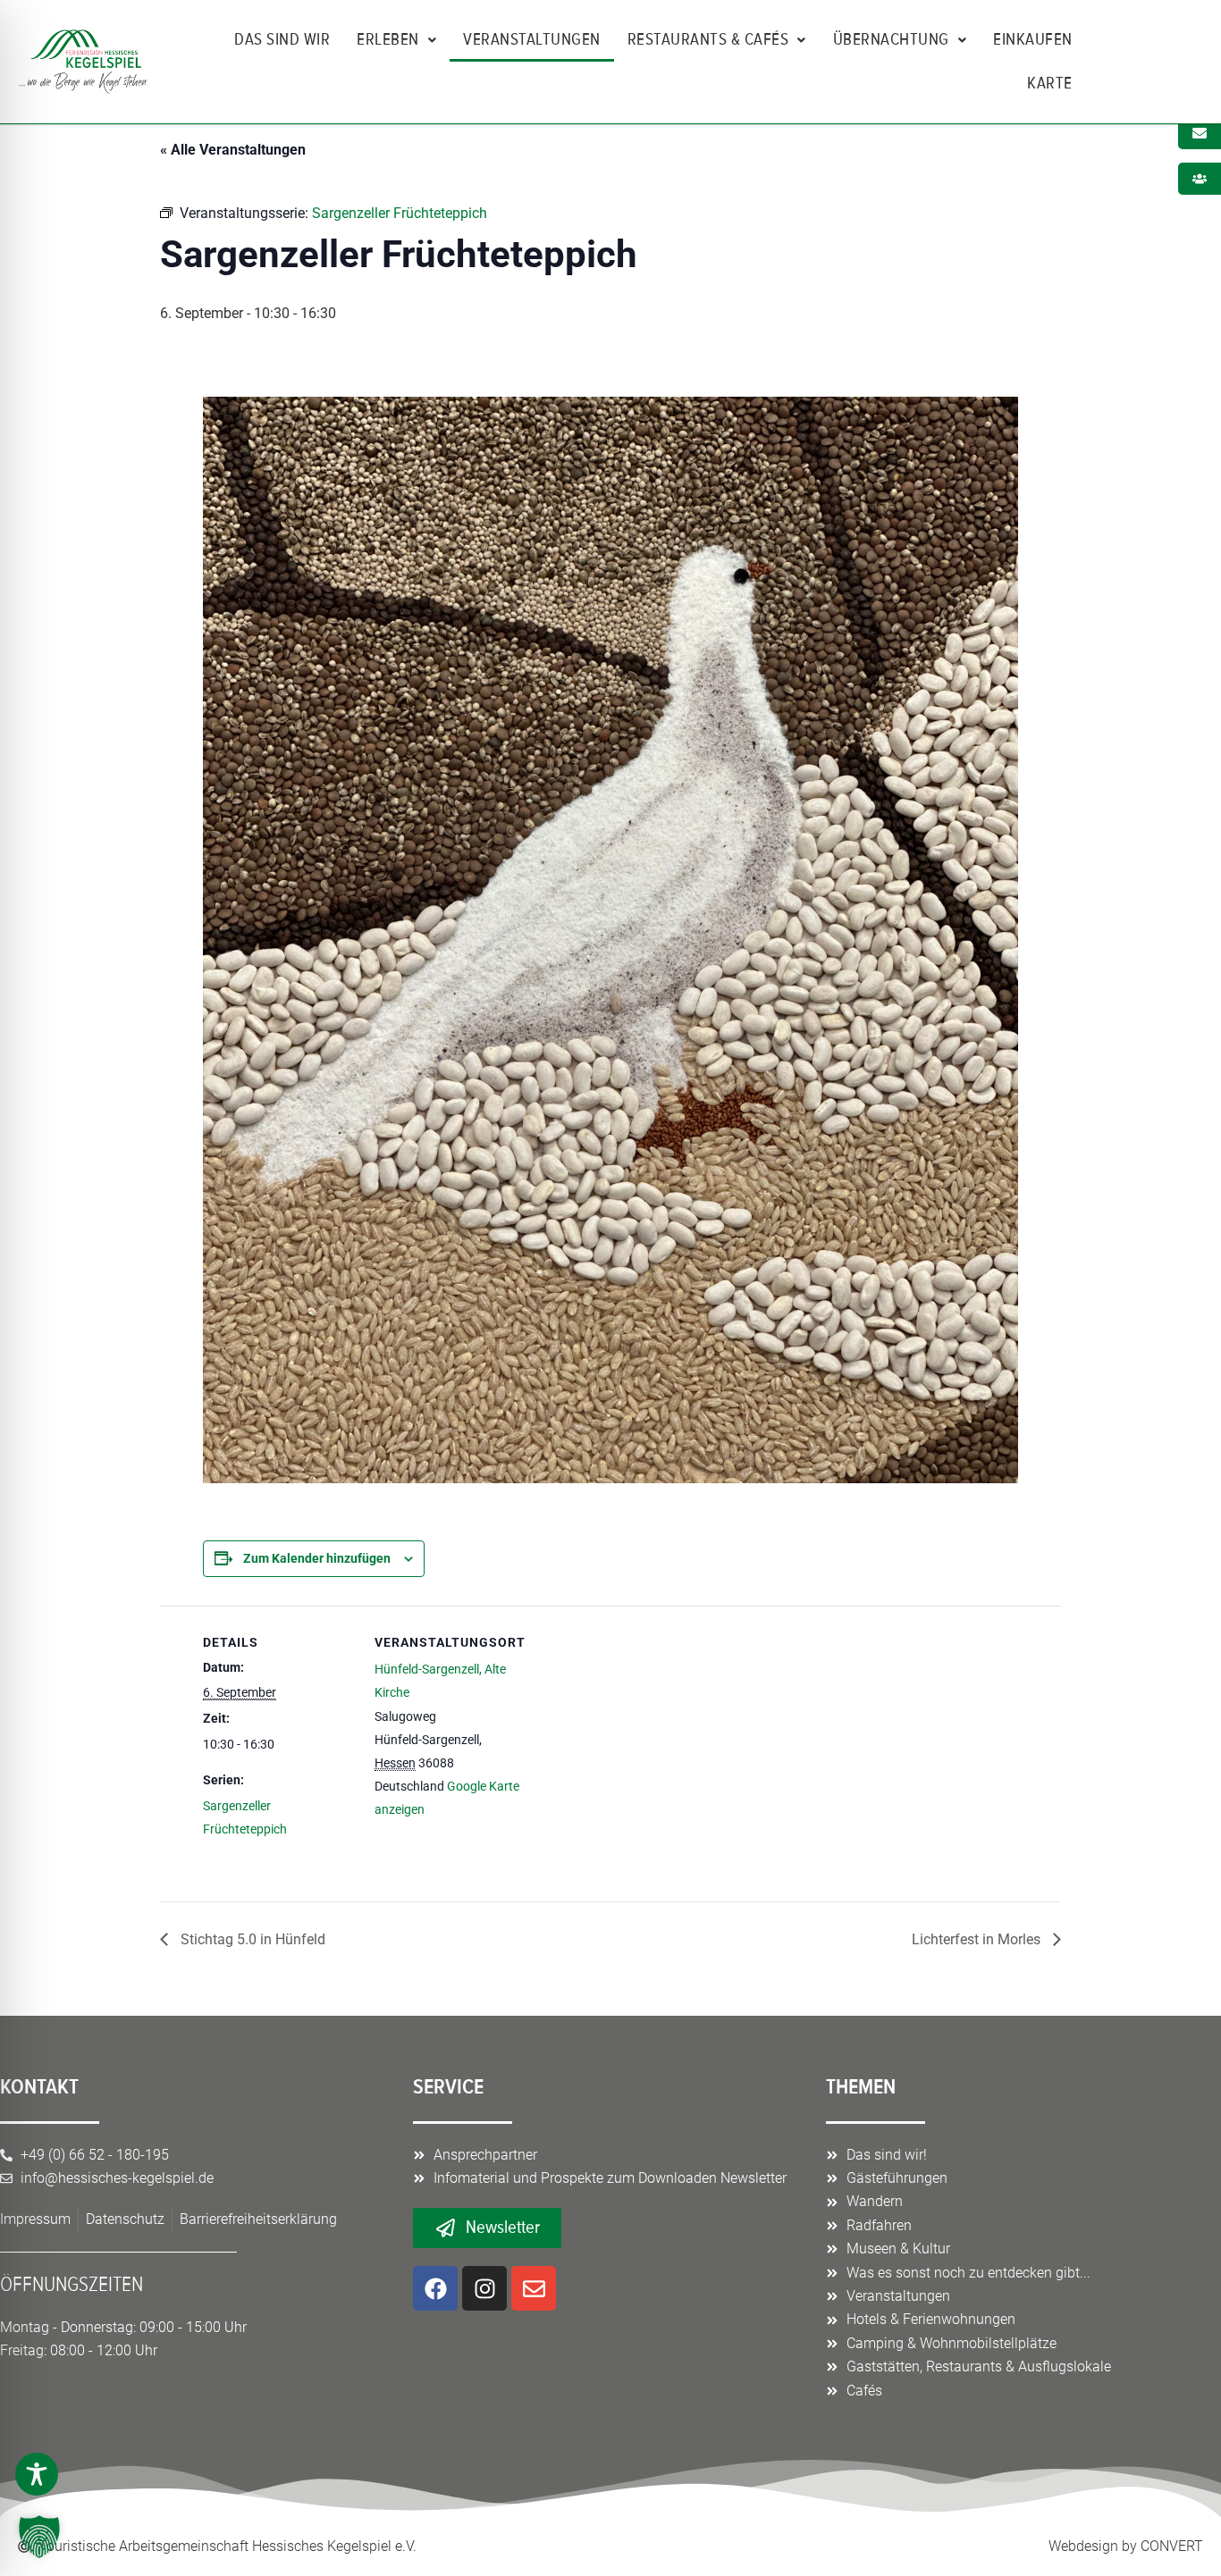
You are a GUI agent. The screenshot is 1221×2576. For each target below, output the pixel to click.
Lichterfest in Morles (978, 1939)
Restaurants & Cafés (708, 39)
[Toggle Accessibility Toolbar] (37, 2474)
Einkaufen (1033, 39)
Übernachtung (891, 39)
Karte (1050, 83)
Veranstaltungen (532, 39)
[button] (39, 2537)
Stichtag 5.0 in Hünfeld (251, 1939)
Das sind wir (282, 39)
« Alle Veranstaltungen (233, 150)
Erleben (388, 39)
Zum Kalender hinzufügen (317, 1558)
